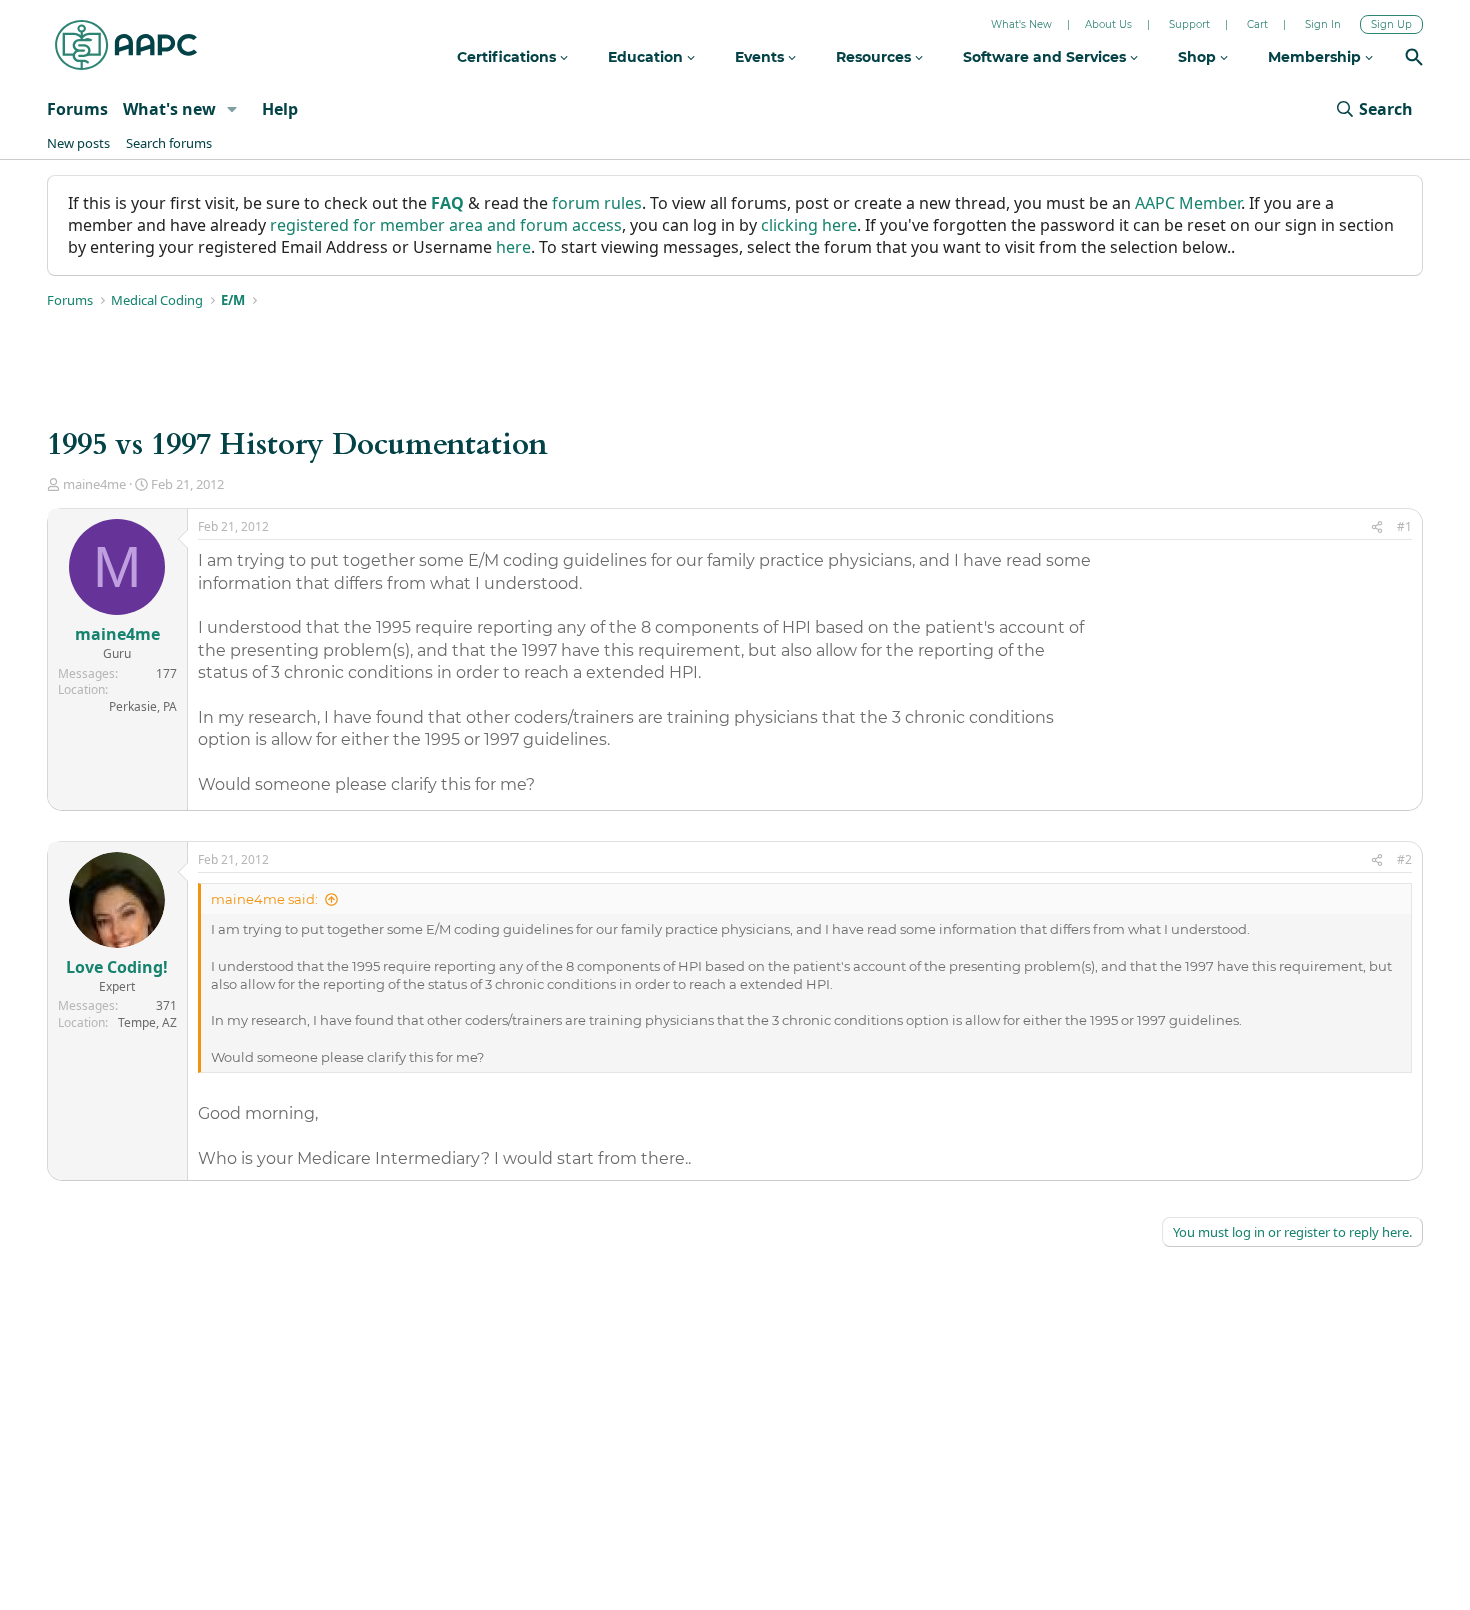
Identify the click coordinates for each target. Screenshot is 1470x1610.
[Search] (1414, 59)
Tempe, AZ (147, 1022)
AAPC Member (1188, 203)
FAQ (447, 203)
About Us (1108, 24)
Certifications (508, 57)
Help (280, 109)
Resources (875, 57)
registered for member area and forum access (446, 225)
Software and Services (1046, 57)
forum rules (597, 203)
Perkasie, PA (143, 706)
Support (1189, 24)
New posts (78, 143)
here (513, 247)
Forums (77, 109)
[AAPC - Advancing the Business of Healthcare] (126, 45)
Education (647, 57)
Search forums (169, 143)
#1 (1404, 526)
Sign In (1323, 24)
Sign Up (1391, 24)
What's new (169, 109)
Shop (1199, 57)
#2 (1404, 859)
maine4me (94, 484)
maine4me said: (264, 899)
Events (761, 57)
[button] (232, 109)
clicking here (809, 225)
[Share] (1377, 527)
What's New (1021, 24)
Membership (1316, 57)
